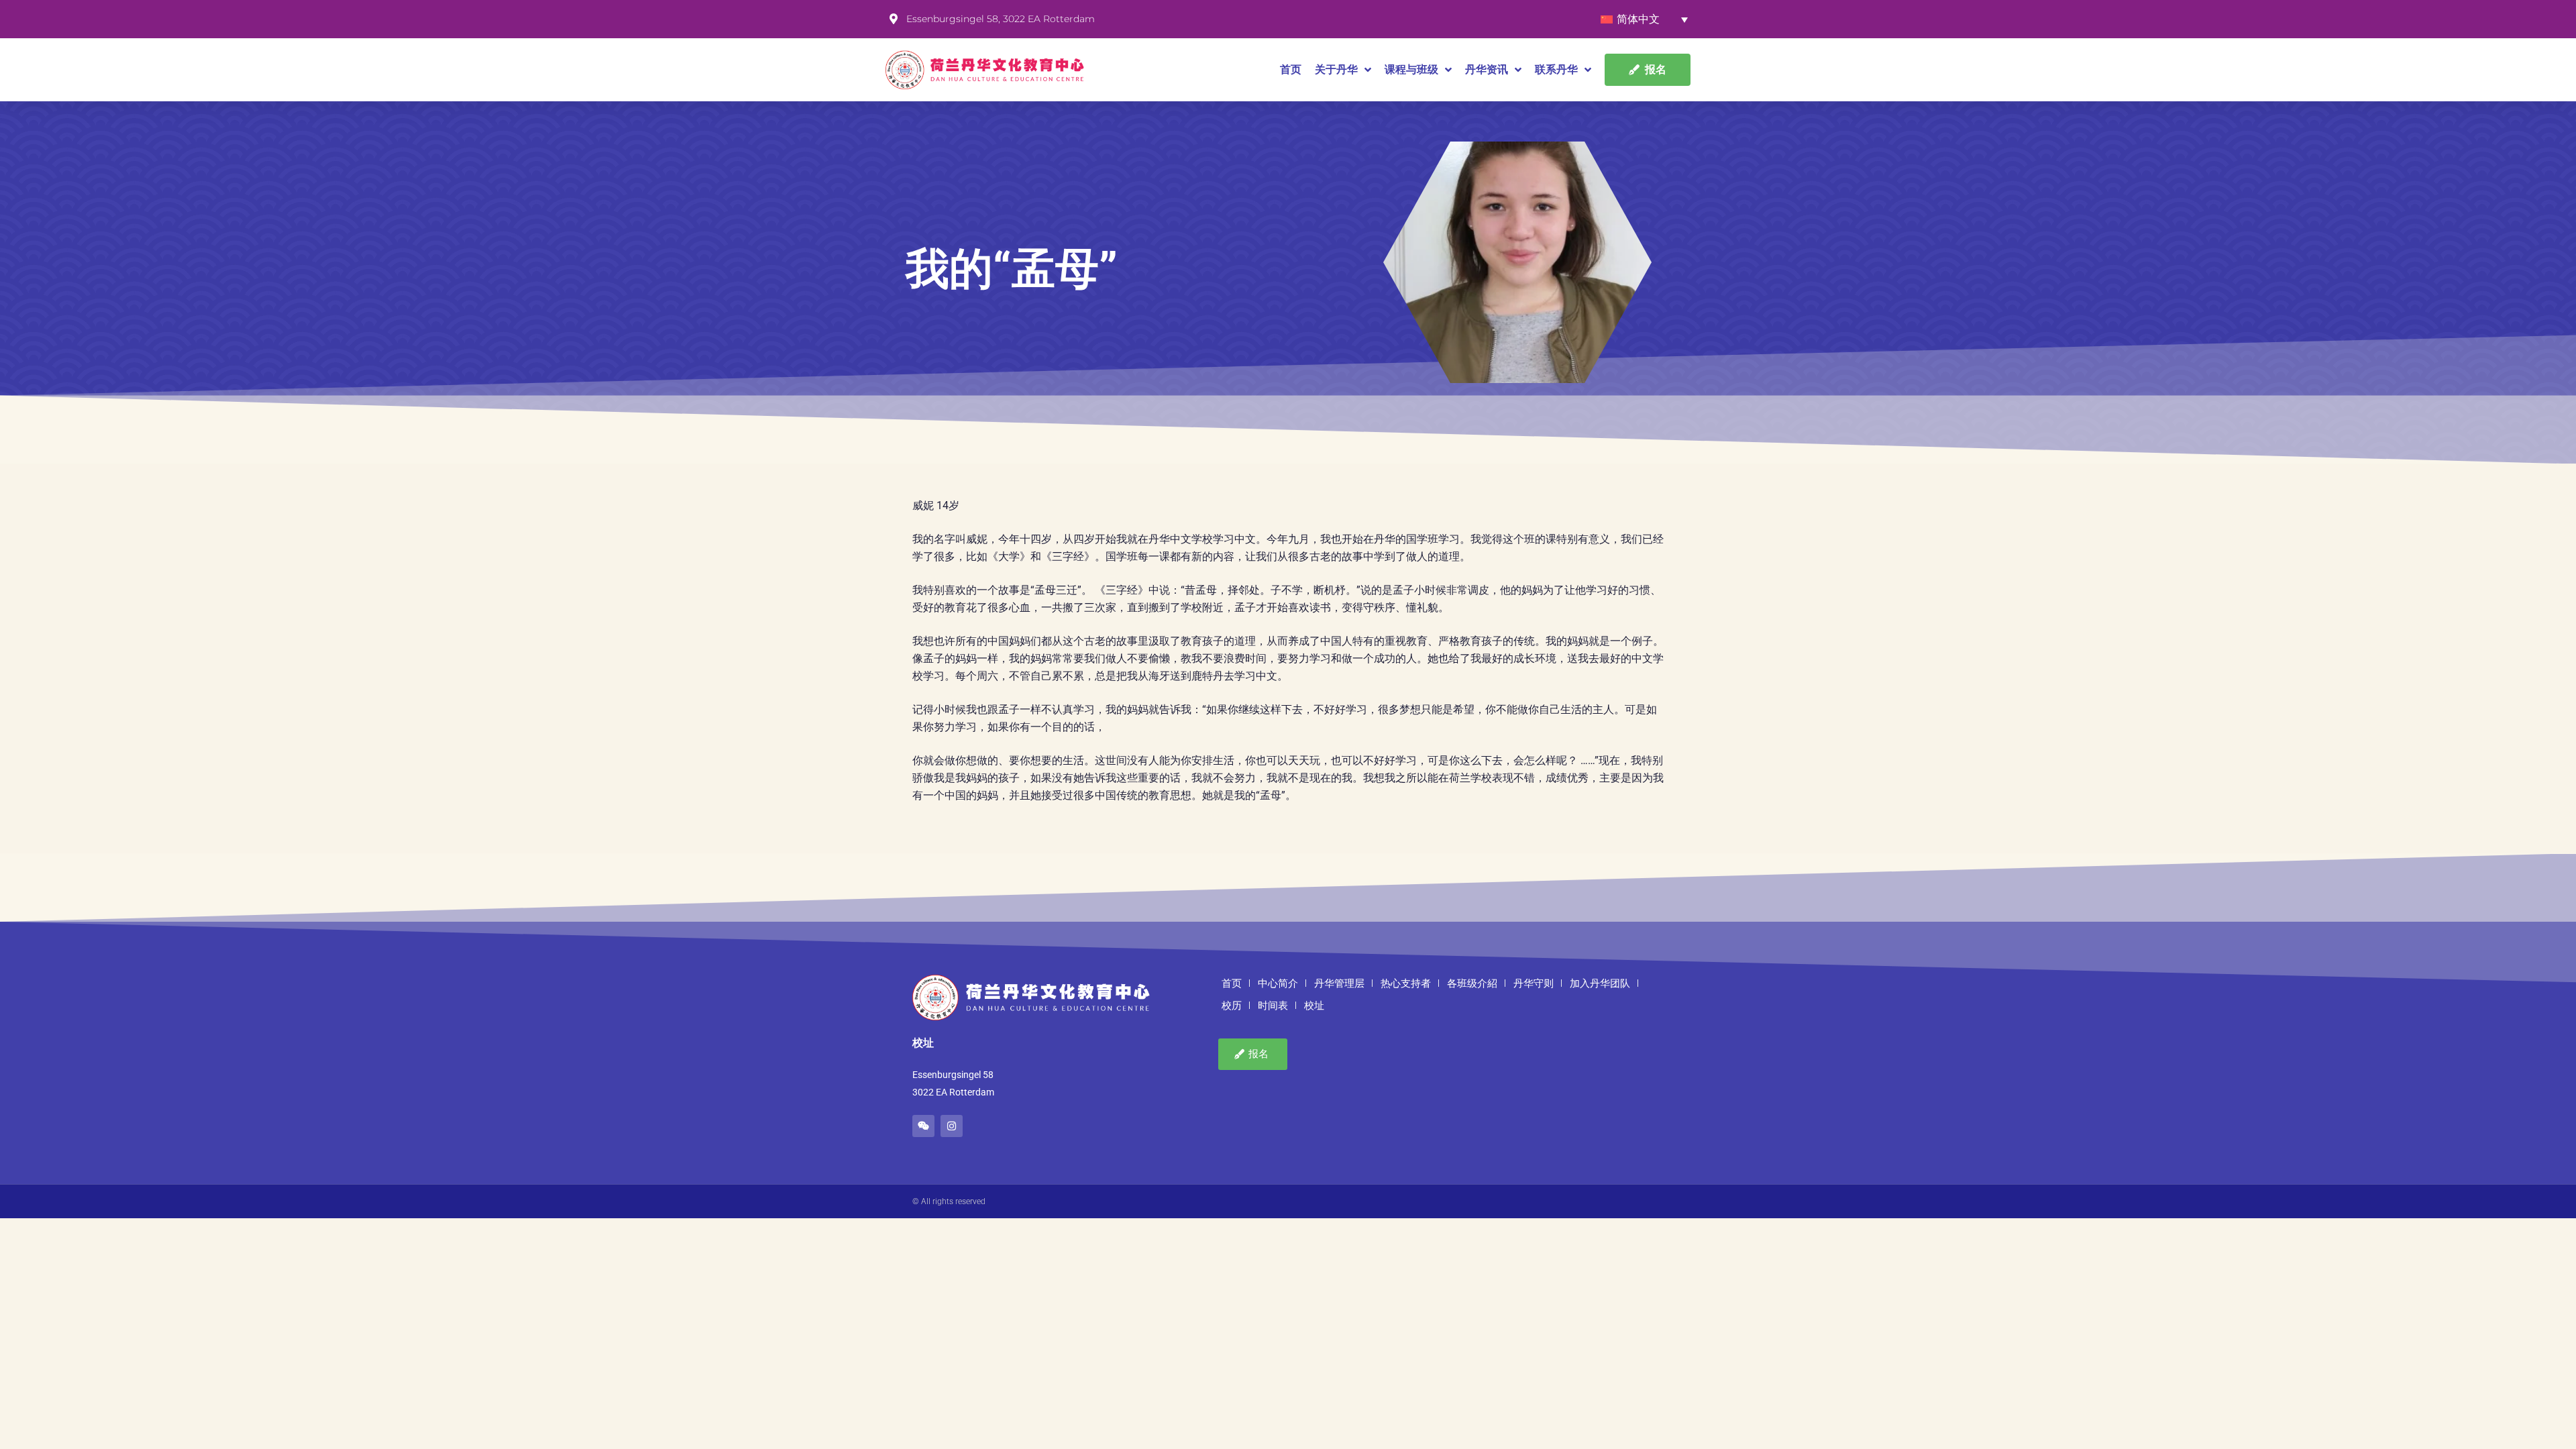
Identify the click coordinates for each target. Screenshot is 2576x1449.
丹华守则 (1534, 983)
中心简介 (1278, 983)
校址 (1314, 1006)
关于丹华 (1336, 69)
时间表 (1273, 1006)
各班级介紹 (1472, 983)
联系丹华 (1556, 69)
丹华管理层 (1339, 983)
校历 (1232, 1006)
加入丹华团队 (1600, 983)
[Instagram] (952, 1126)
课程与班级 (1411, 69)
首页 (1291, 69)
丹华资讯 (1487, 69)
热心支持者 (1406, 983)
